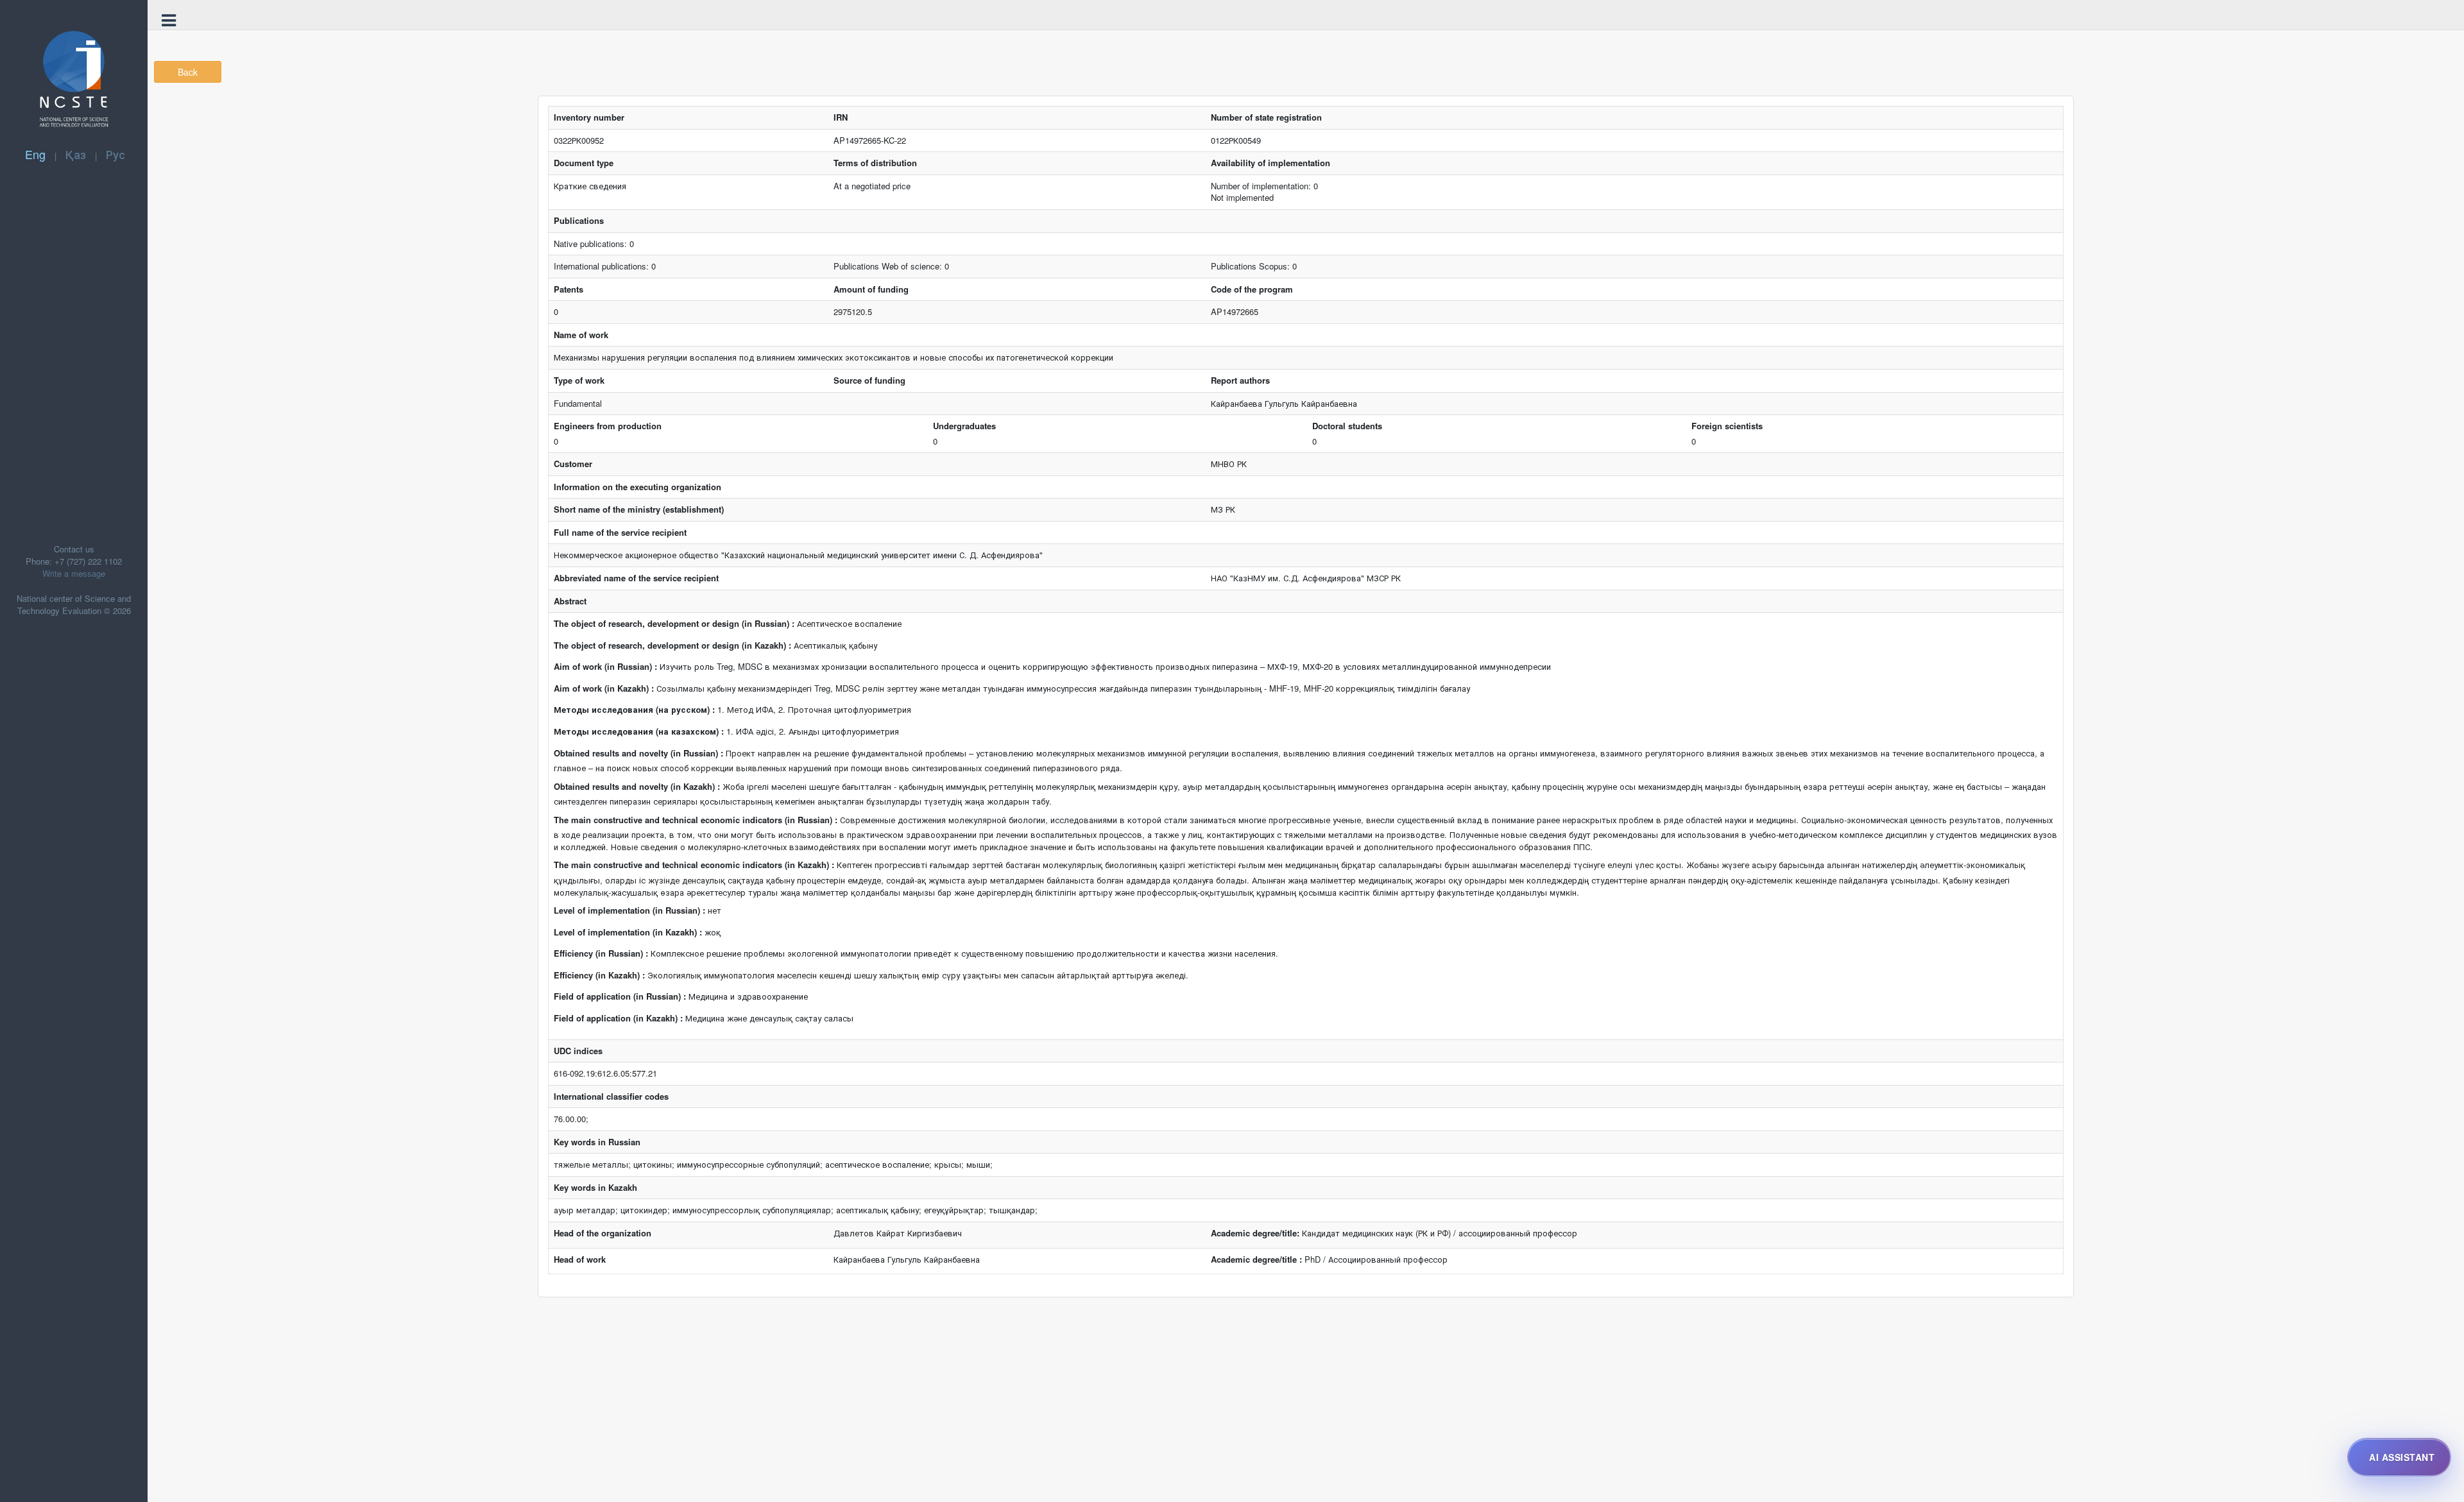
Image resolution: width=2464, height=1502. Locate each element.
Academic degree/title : (1256, 1259)
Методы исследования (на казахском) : (639, 731)
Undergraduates (964, 426)
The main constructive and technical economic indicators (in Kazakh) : (694, 865)
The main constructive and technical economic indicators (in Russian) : (696, 820)
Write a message (74, 573)
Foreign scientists (1727, 426)
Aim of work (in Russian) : (605, 667)
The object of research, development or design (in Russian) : (674, 624)
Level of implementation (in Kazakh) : (628, 932)
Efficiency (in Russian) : (601, 953)
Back (188, 72)
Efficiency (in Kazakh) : (599, 975)
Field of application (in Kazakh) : (618, 1018)
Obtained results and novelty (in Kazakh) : (637, 787)
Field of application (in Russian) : (620, 996)
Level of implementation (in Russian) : (629, 910)
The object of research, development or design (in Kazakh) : (672, 645)
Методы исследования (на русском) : (634, 710)
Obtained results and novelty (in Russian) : (638, 753)
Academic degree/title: (1255, 1233)
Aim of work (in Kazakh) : (604, 688)
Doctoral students (1347, 426)
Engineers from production (608, 426)
